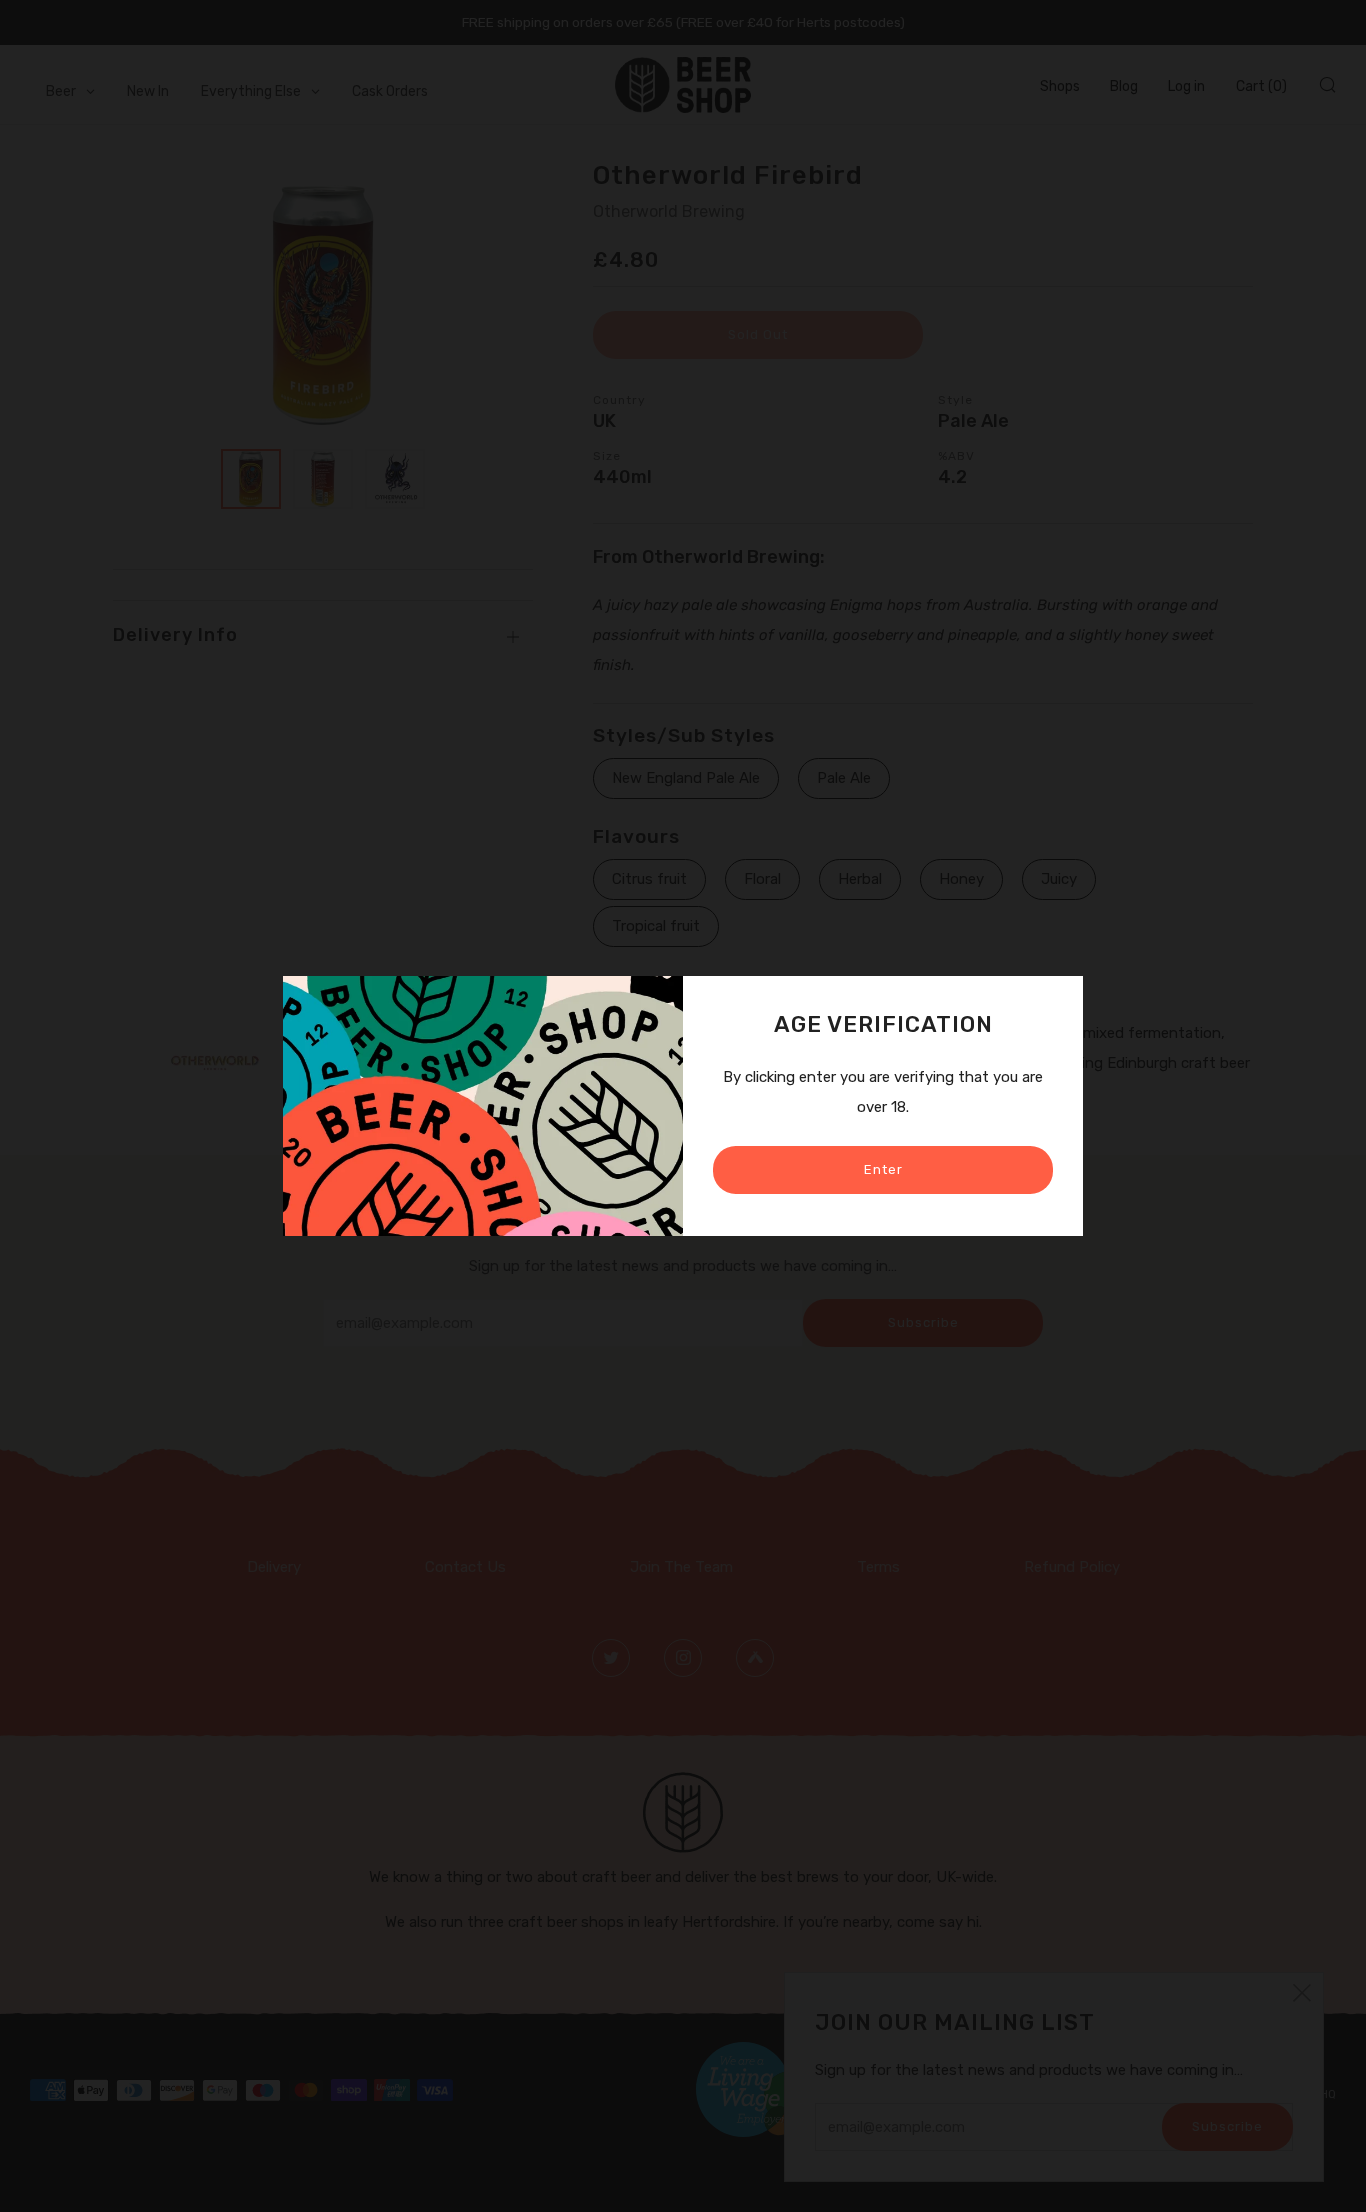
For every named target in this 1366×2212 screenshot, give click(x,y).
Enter (883, 1169)
